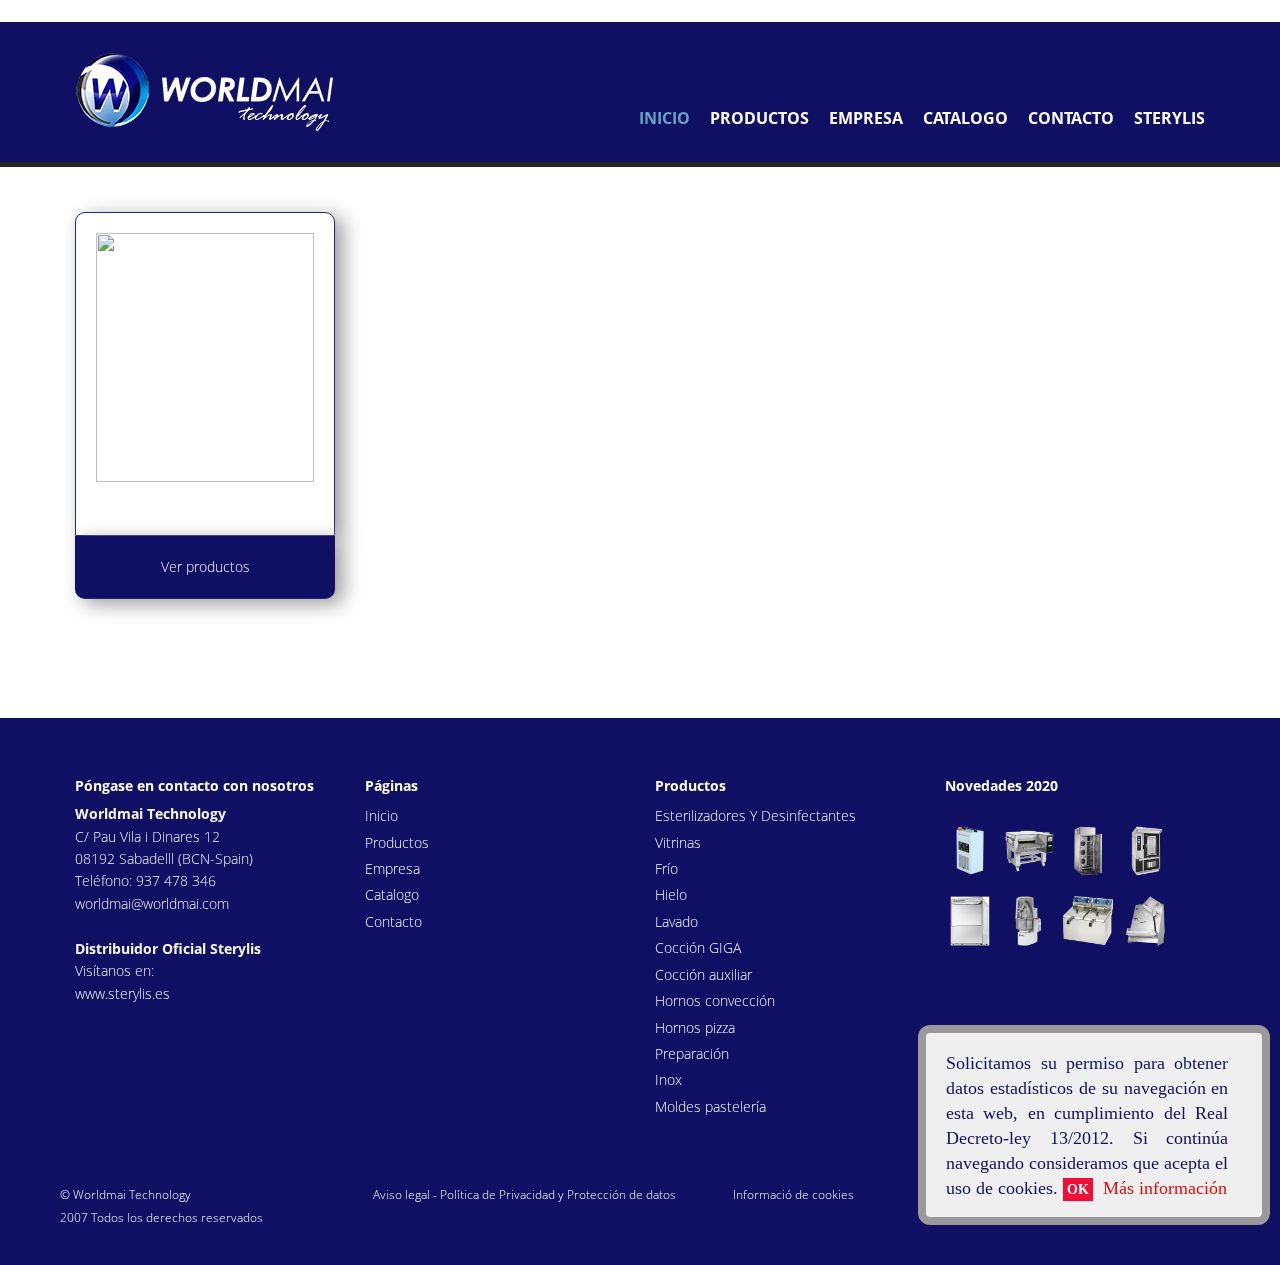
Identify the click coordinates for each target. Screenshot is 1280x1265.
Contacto (1071, 118)
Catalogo (965, 118)
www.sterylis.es (122, 993)
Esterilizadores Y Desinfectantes (755, 815)
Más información (56, 10)
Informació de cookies (793, 1194)
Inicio (664, 118)
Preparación (692, 1053)
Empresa (866, 118)
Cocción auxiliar (703, 974)
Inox (668, 1079)
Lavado (676, 921)
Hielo (671, 894)
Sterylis (1169, 118)
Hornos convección (715, 1000)
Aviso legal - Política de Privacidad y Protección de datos (524, 1194)
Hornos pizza (695, 1027)
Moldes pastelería (710, 1106)
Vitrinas (678, 842)
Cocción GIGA (698, 947)
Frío (666, 868)
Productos (759, 118)
